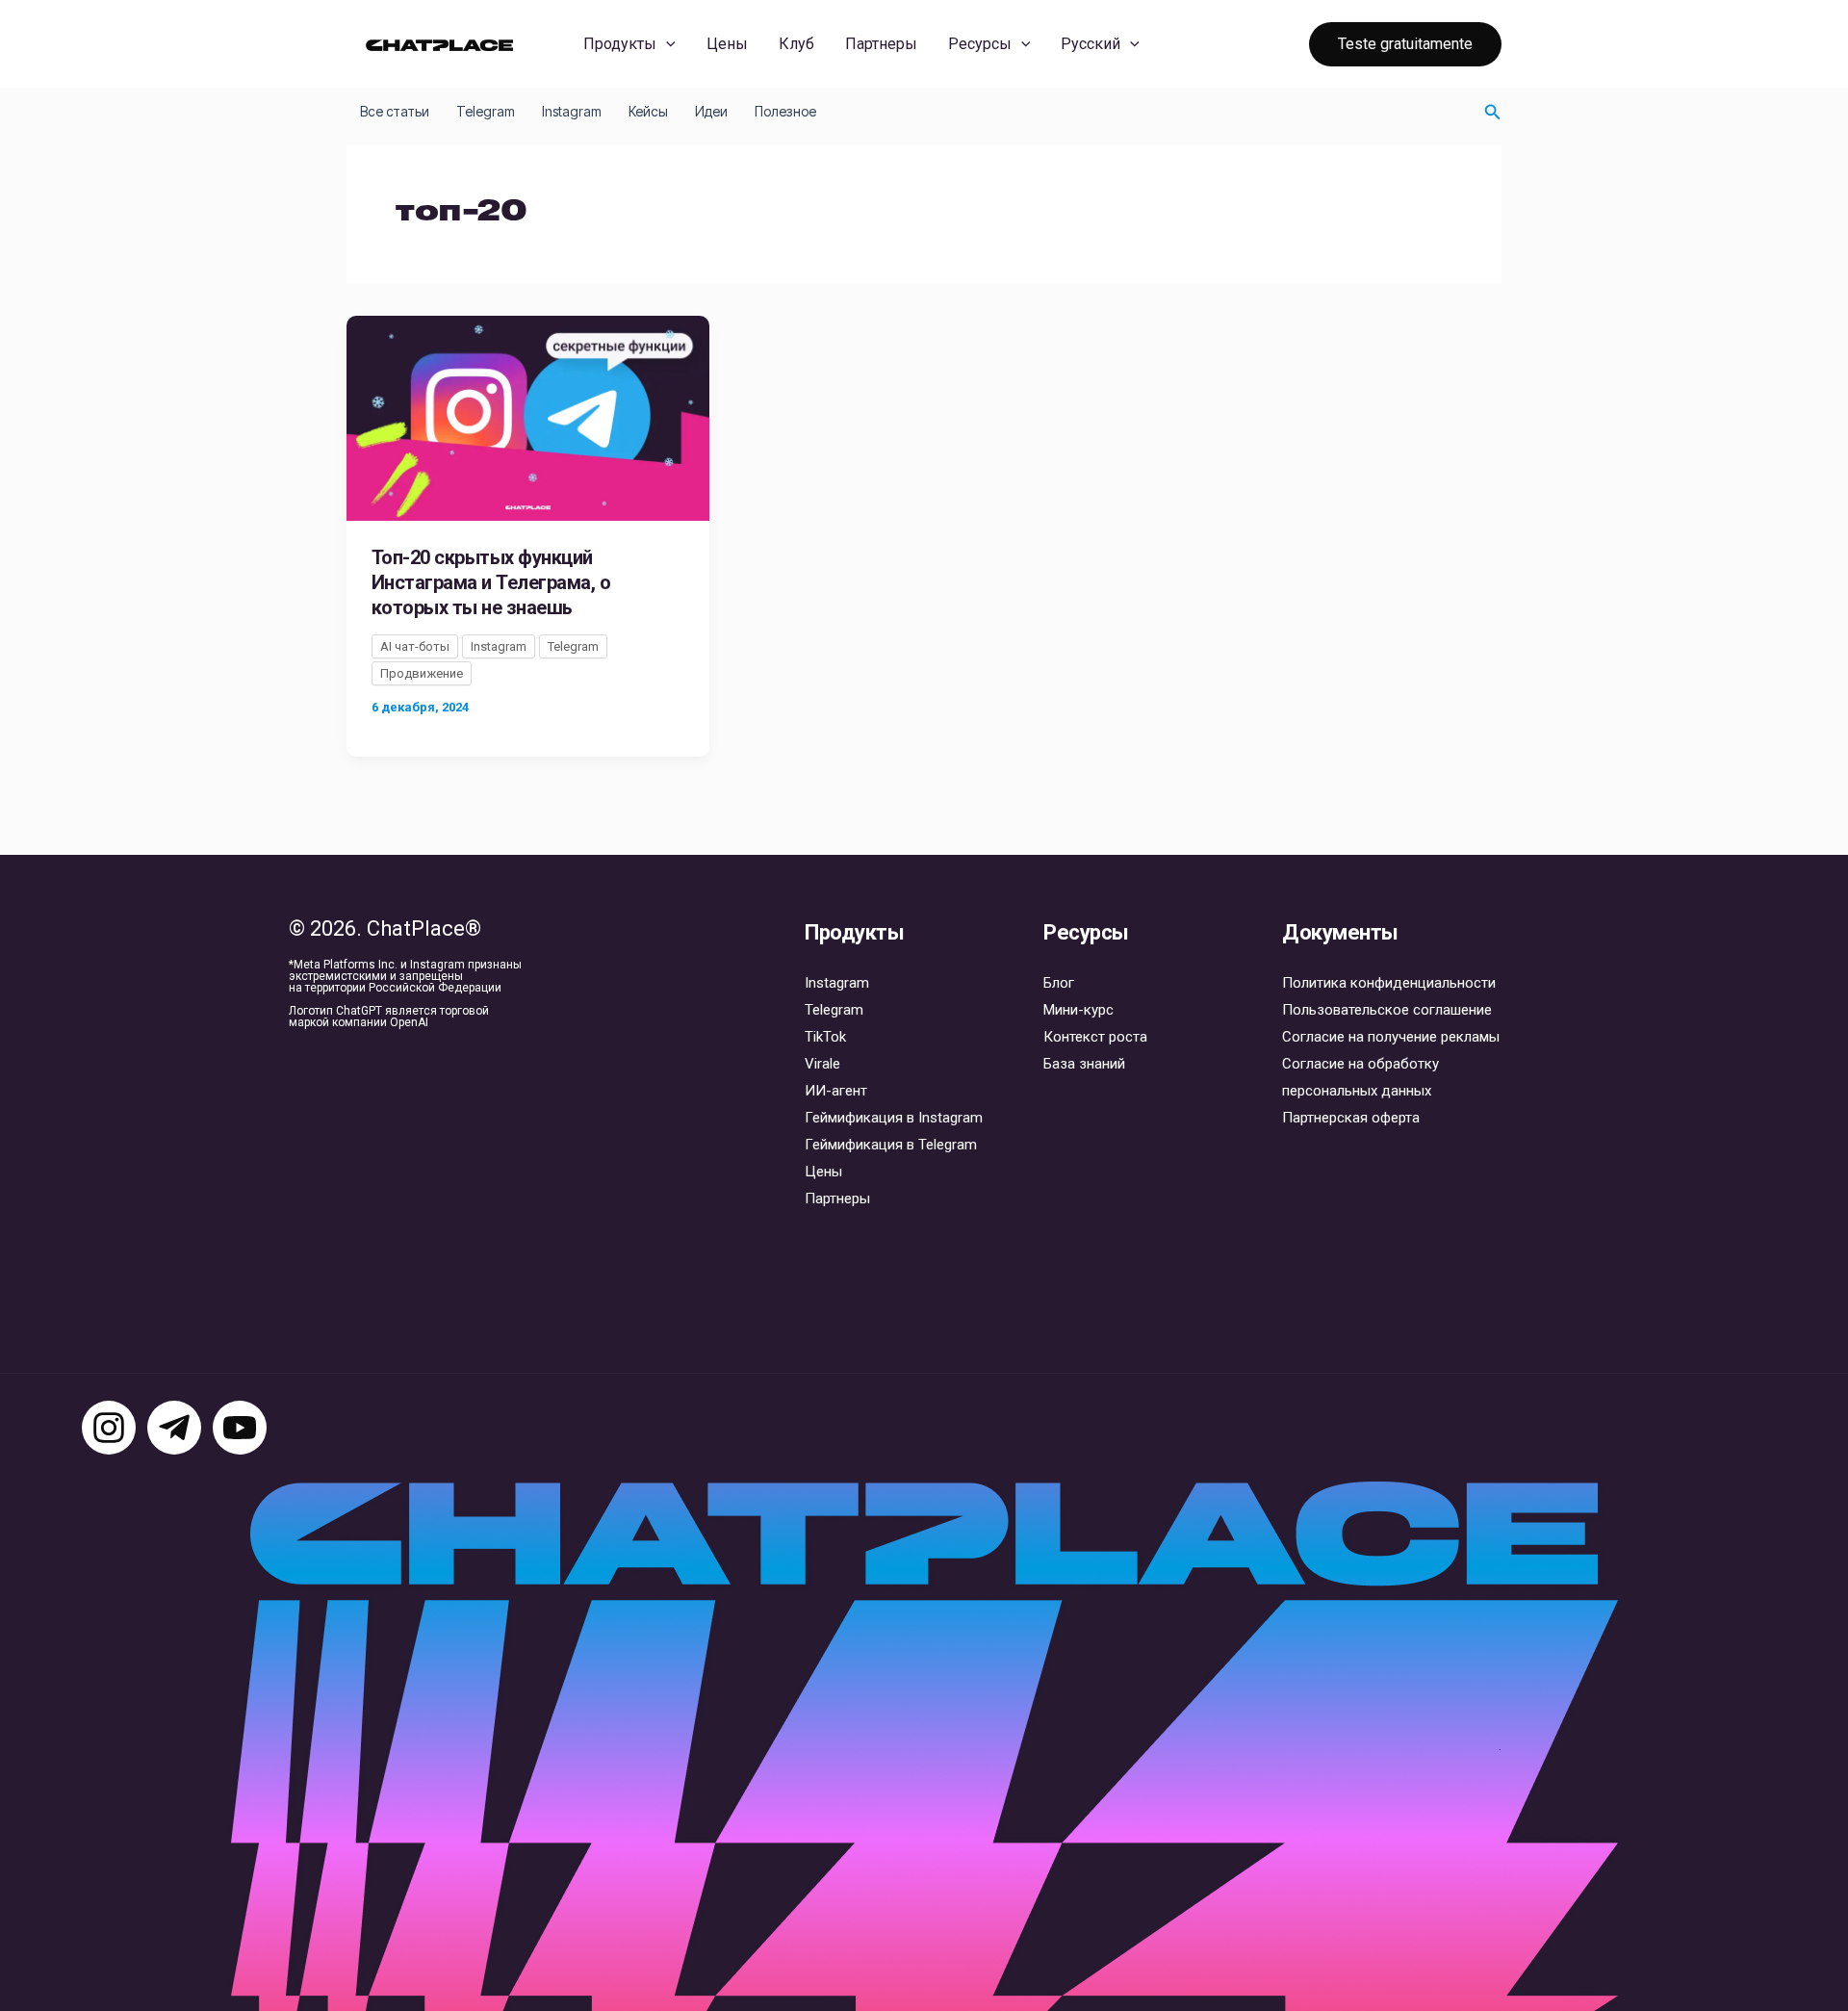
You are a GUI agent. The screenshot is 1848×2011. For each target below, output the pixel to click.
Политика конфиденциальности (1389, 983)
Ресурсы (980, 44)
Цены (727, 44)
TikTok (825, 1037)
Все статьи (395, 111)
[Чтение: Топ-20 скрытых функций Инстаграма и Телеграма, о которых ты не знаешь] (528, 417)
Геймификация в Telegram (891, 1145)
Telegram (486, 111)
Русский (1091, 44)
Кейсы (648, 111)
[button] (666, 44)
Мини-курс (1078, 1010)
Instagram (572, 111)
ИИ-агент (836, 1091)
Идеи (711, 111)
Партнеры (881, 44)
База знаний (1084, 1064)
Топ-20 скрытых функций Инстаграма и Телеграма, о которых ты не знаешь (491, 582)
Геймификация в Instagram (894, 1118)
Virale (822, 1064)
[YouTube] (240, 1428)
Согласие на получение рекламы (1391, 1037)
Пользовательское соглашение (1387, 1010)
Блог (1059, 983)
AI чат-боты (415, 646)
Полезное (785, 111)
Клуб (796, 44)
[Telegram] (174, 1428)
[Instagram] (109, 1428)
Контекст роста (1095, 1037)
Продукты (620, 44)
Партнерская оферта (1351, 1118)
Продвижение (422, 673)
